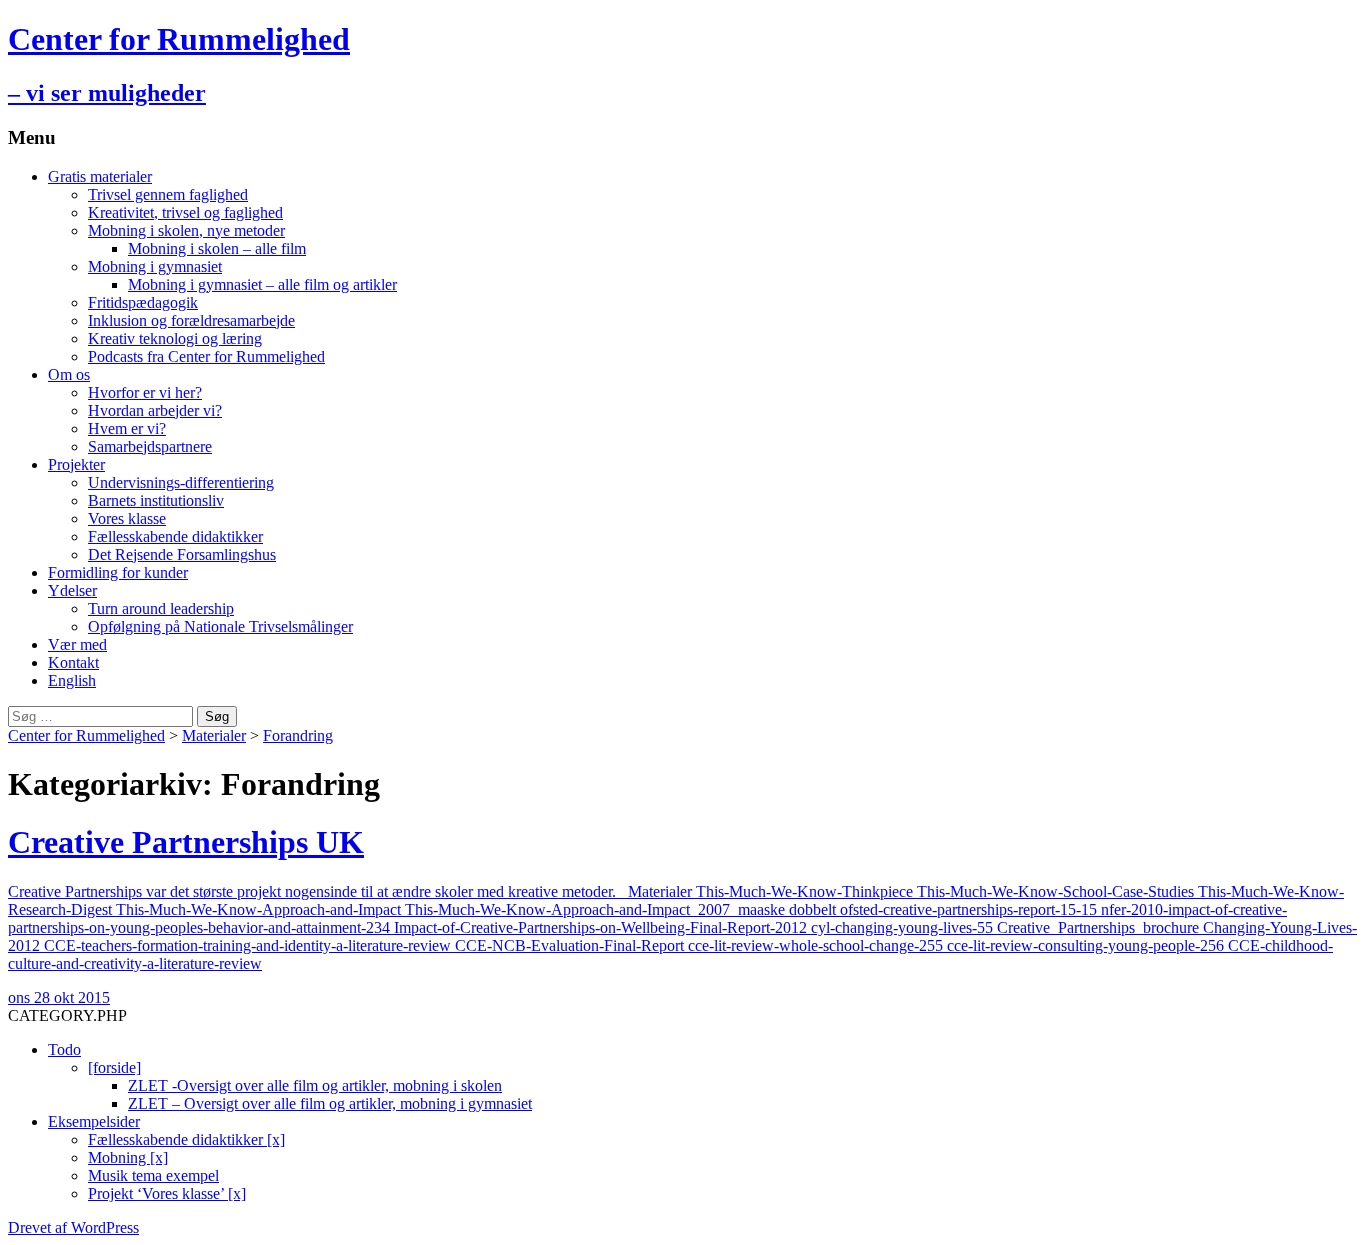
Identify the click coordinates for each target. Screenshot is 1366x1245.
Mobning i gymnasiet (155, 266)
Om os (69, 374)
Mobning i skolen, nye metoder (186, 230)
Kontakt (73, 662)
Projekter (76, 464)
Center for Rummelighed (86, 735)
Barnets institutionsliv (156, 500)
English (72, 680)
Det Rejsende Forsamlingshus (182, 554)
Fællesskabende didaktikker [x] (186, 1139)
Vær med (77, 644)
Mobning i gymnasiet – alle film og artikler (262, 284)
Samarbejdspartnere (150, 446)
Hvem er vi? (127, 428)
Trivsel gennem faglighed (168, 194)
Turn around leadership (161, 608)
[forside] (114, 1067)
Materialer (214, 735)
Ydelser (72, 590)
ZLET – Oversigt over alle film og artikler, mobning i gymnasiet (330, 1103)
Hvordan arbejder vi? (155, 410)
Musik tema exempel (153, 1175)
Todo (64, 1049)
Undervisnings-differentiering (181, 482)
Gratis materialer (100, 176)
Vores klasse (127, 518)
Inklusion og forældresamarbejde (191, 320)
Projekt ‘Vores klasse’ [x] (167, 1193)
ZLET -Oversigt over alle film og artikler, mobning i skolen (315, 1085)
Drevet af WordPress (73, 1227)
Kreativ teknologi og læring (175, 338)
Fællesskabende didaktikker (175, 536)
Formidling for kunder (118, 572)
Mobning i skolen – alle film (217, 248)
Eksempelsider (94, 1121)
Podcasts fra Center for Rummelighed (206, 356)
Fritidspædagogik (143, 302)
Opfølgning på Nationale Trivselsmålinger (220, 626)
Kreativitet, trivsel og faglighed (185, 212)
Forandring (298, 735)
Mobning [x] (128, 1157)
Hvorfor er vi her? (145, 392)
